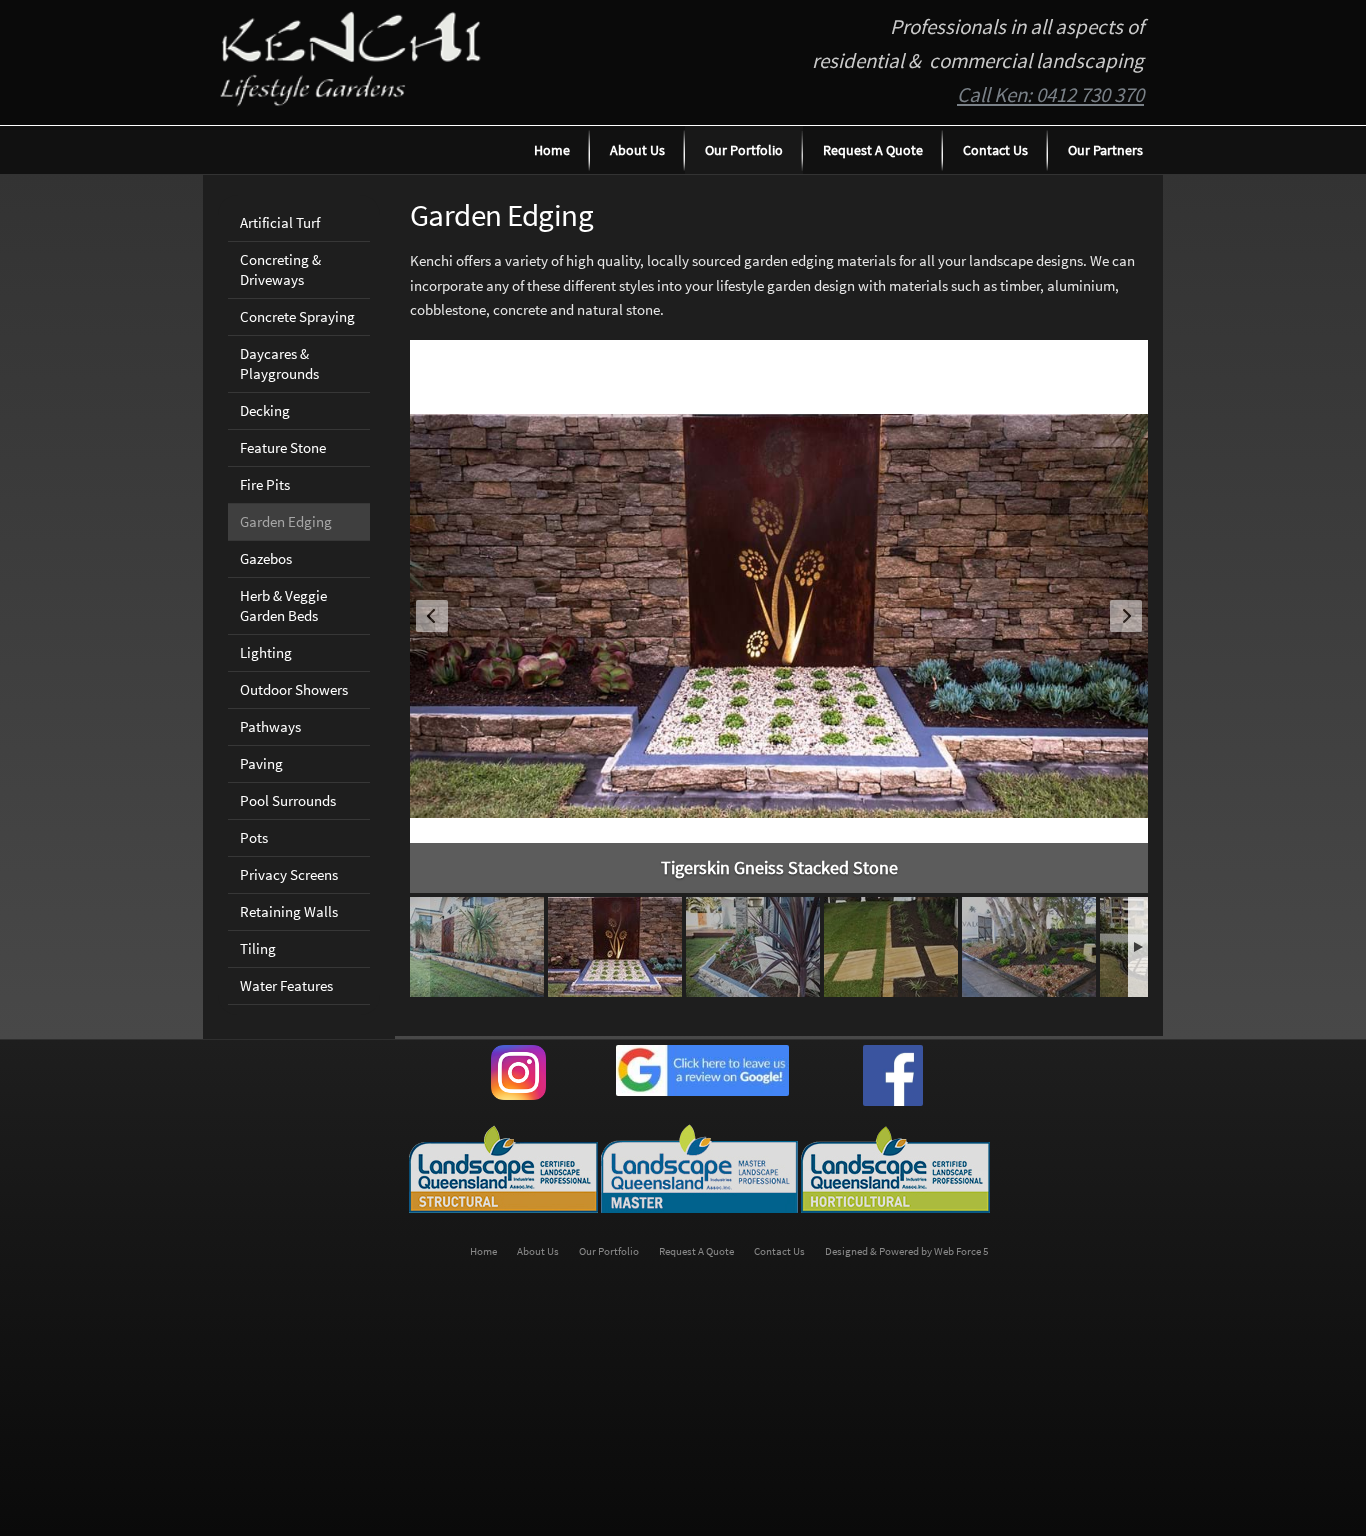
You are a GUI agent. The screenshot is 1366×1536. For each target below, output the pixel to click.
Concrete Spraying (297, 316)
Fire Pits (265, 484)
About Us (637, 150)
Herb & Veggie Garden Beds (283, 605)
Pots (254, 837)
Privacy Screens (289, 874)
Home (552, 150)
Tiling (258, 948)
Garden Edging (286, 521)
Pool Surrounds (288, 800)
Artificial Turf (280, 222)
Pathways (270, 726)
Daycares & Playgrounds (279, 363)
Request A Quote (873, 150)
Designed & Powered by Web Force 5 (906, 1251)
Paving (261, 763)
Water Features (286, 985)
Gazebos (266, 558)
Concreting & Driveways (280, 269)
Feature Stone (283, 447)
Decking (265, 410)
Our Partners (1105, 150)
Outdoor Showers (294, 689)
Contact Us (995, 150)
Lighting (266, 652)
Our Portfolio (744, 150)
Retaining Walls (289, 911)
